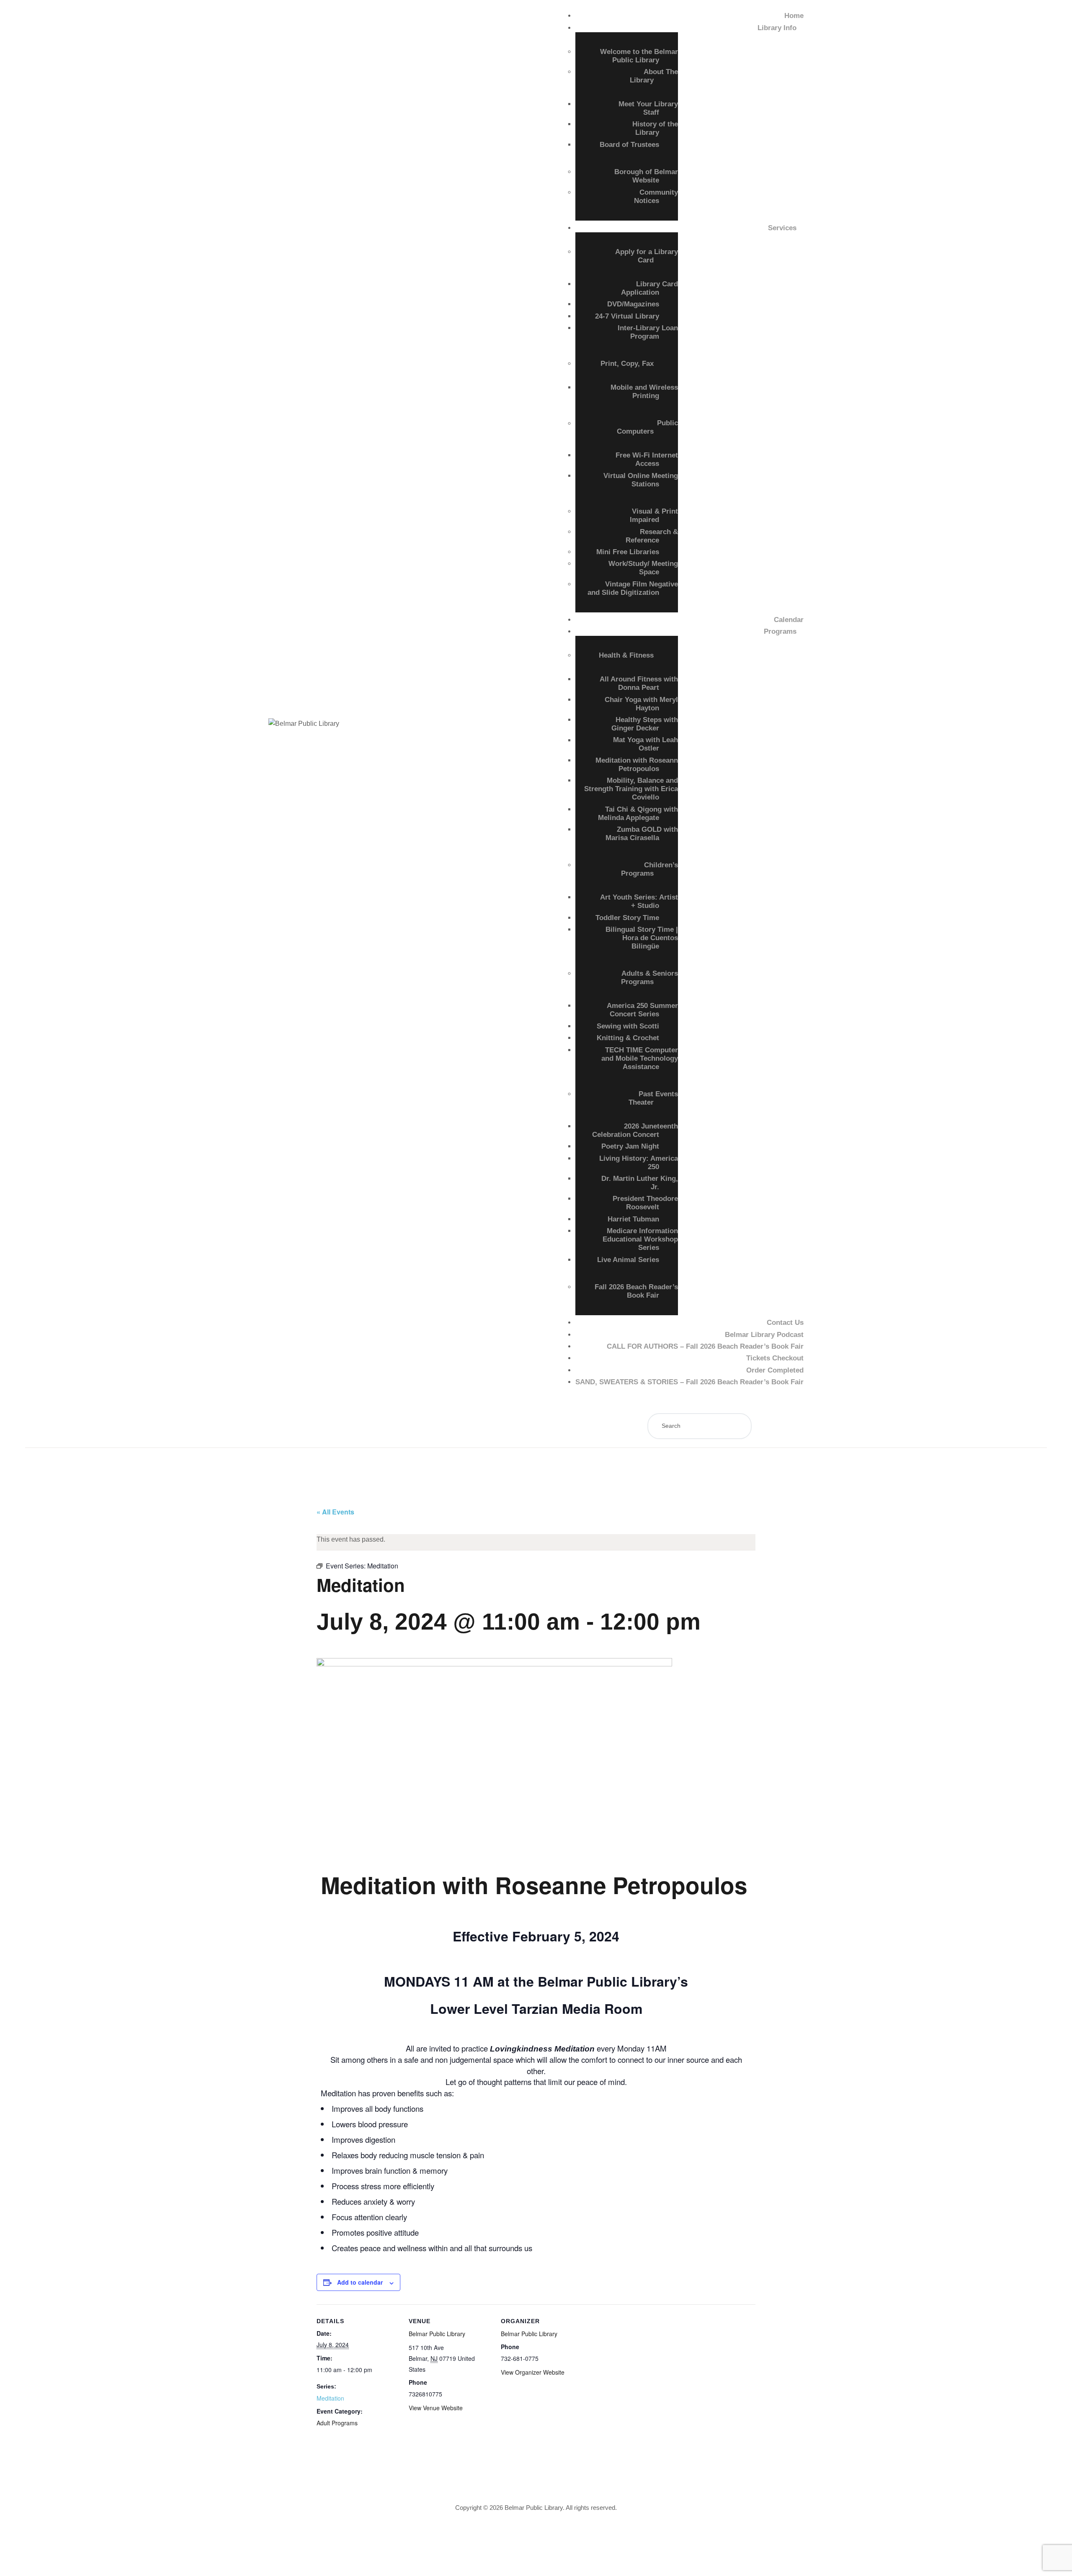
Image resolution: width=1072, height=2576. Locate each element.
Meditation (330, 2398)
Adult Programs (337, 2423)
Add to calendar (360, 2282)
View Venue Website (436, 2408)
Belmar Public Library (437, 2334)
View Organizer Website (533, 2372)
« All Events (335, 1512)
